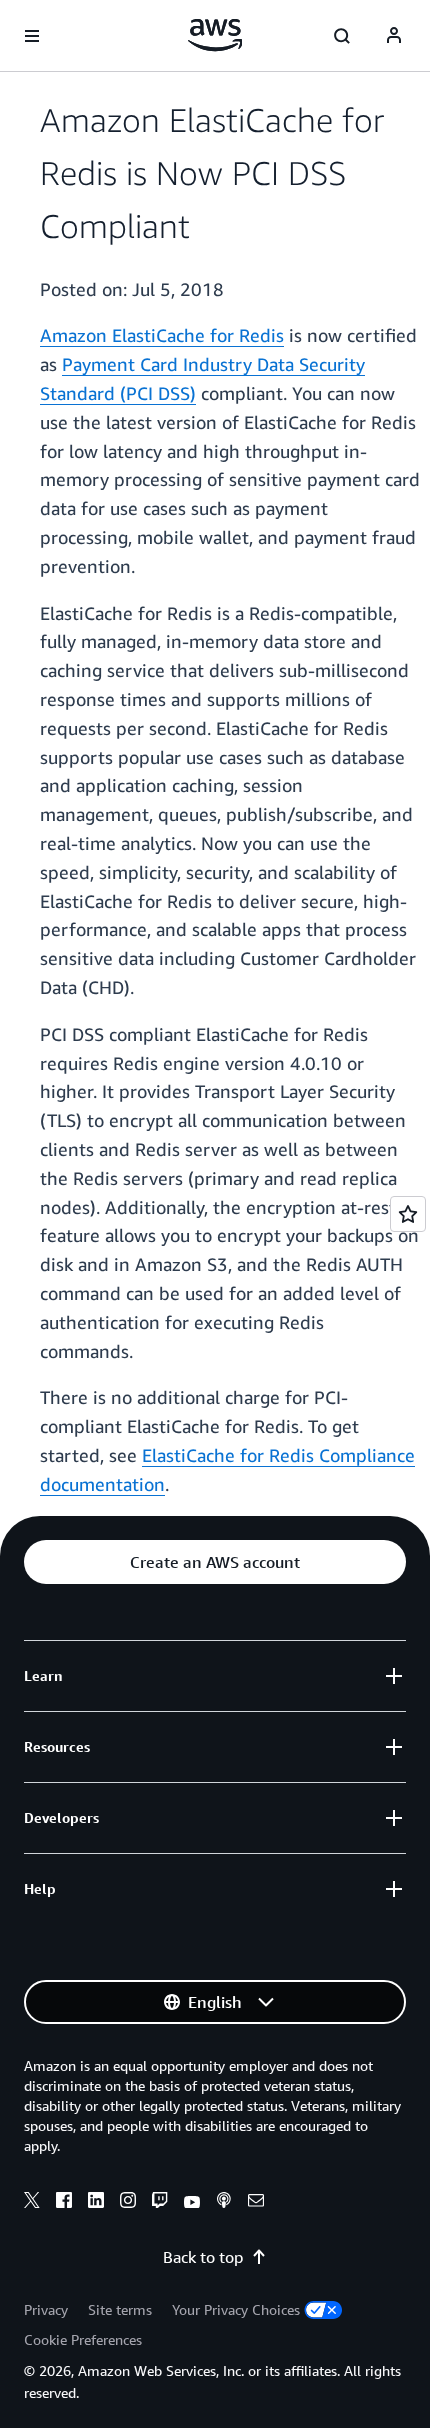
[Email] (256, 2203)
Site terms (120, 2309)
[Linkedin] (96, 2203)
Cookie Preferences (83, 2339)
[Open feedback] (408, 1214)
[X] (32, 2203)
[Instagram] (128, 2203)
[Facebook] (64, 2203)
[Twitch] (160, 2203)
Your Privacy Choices (236, 2309)
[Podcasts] (224, 2203)
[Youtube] (192, 2203)
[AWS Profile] (394, 36)
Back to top (203, 2257)
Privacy (46, 2309)
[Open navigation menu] (32, 36)
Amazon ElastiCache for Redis (162, 335)
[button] (215, 1562)
